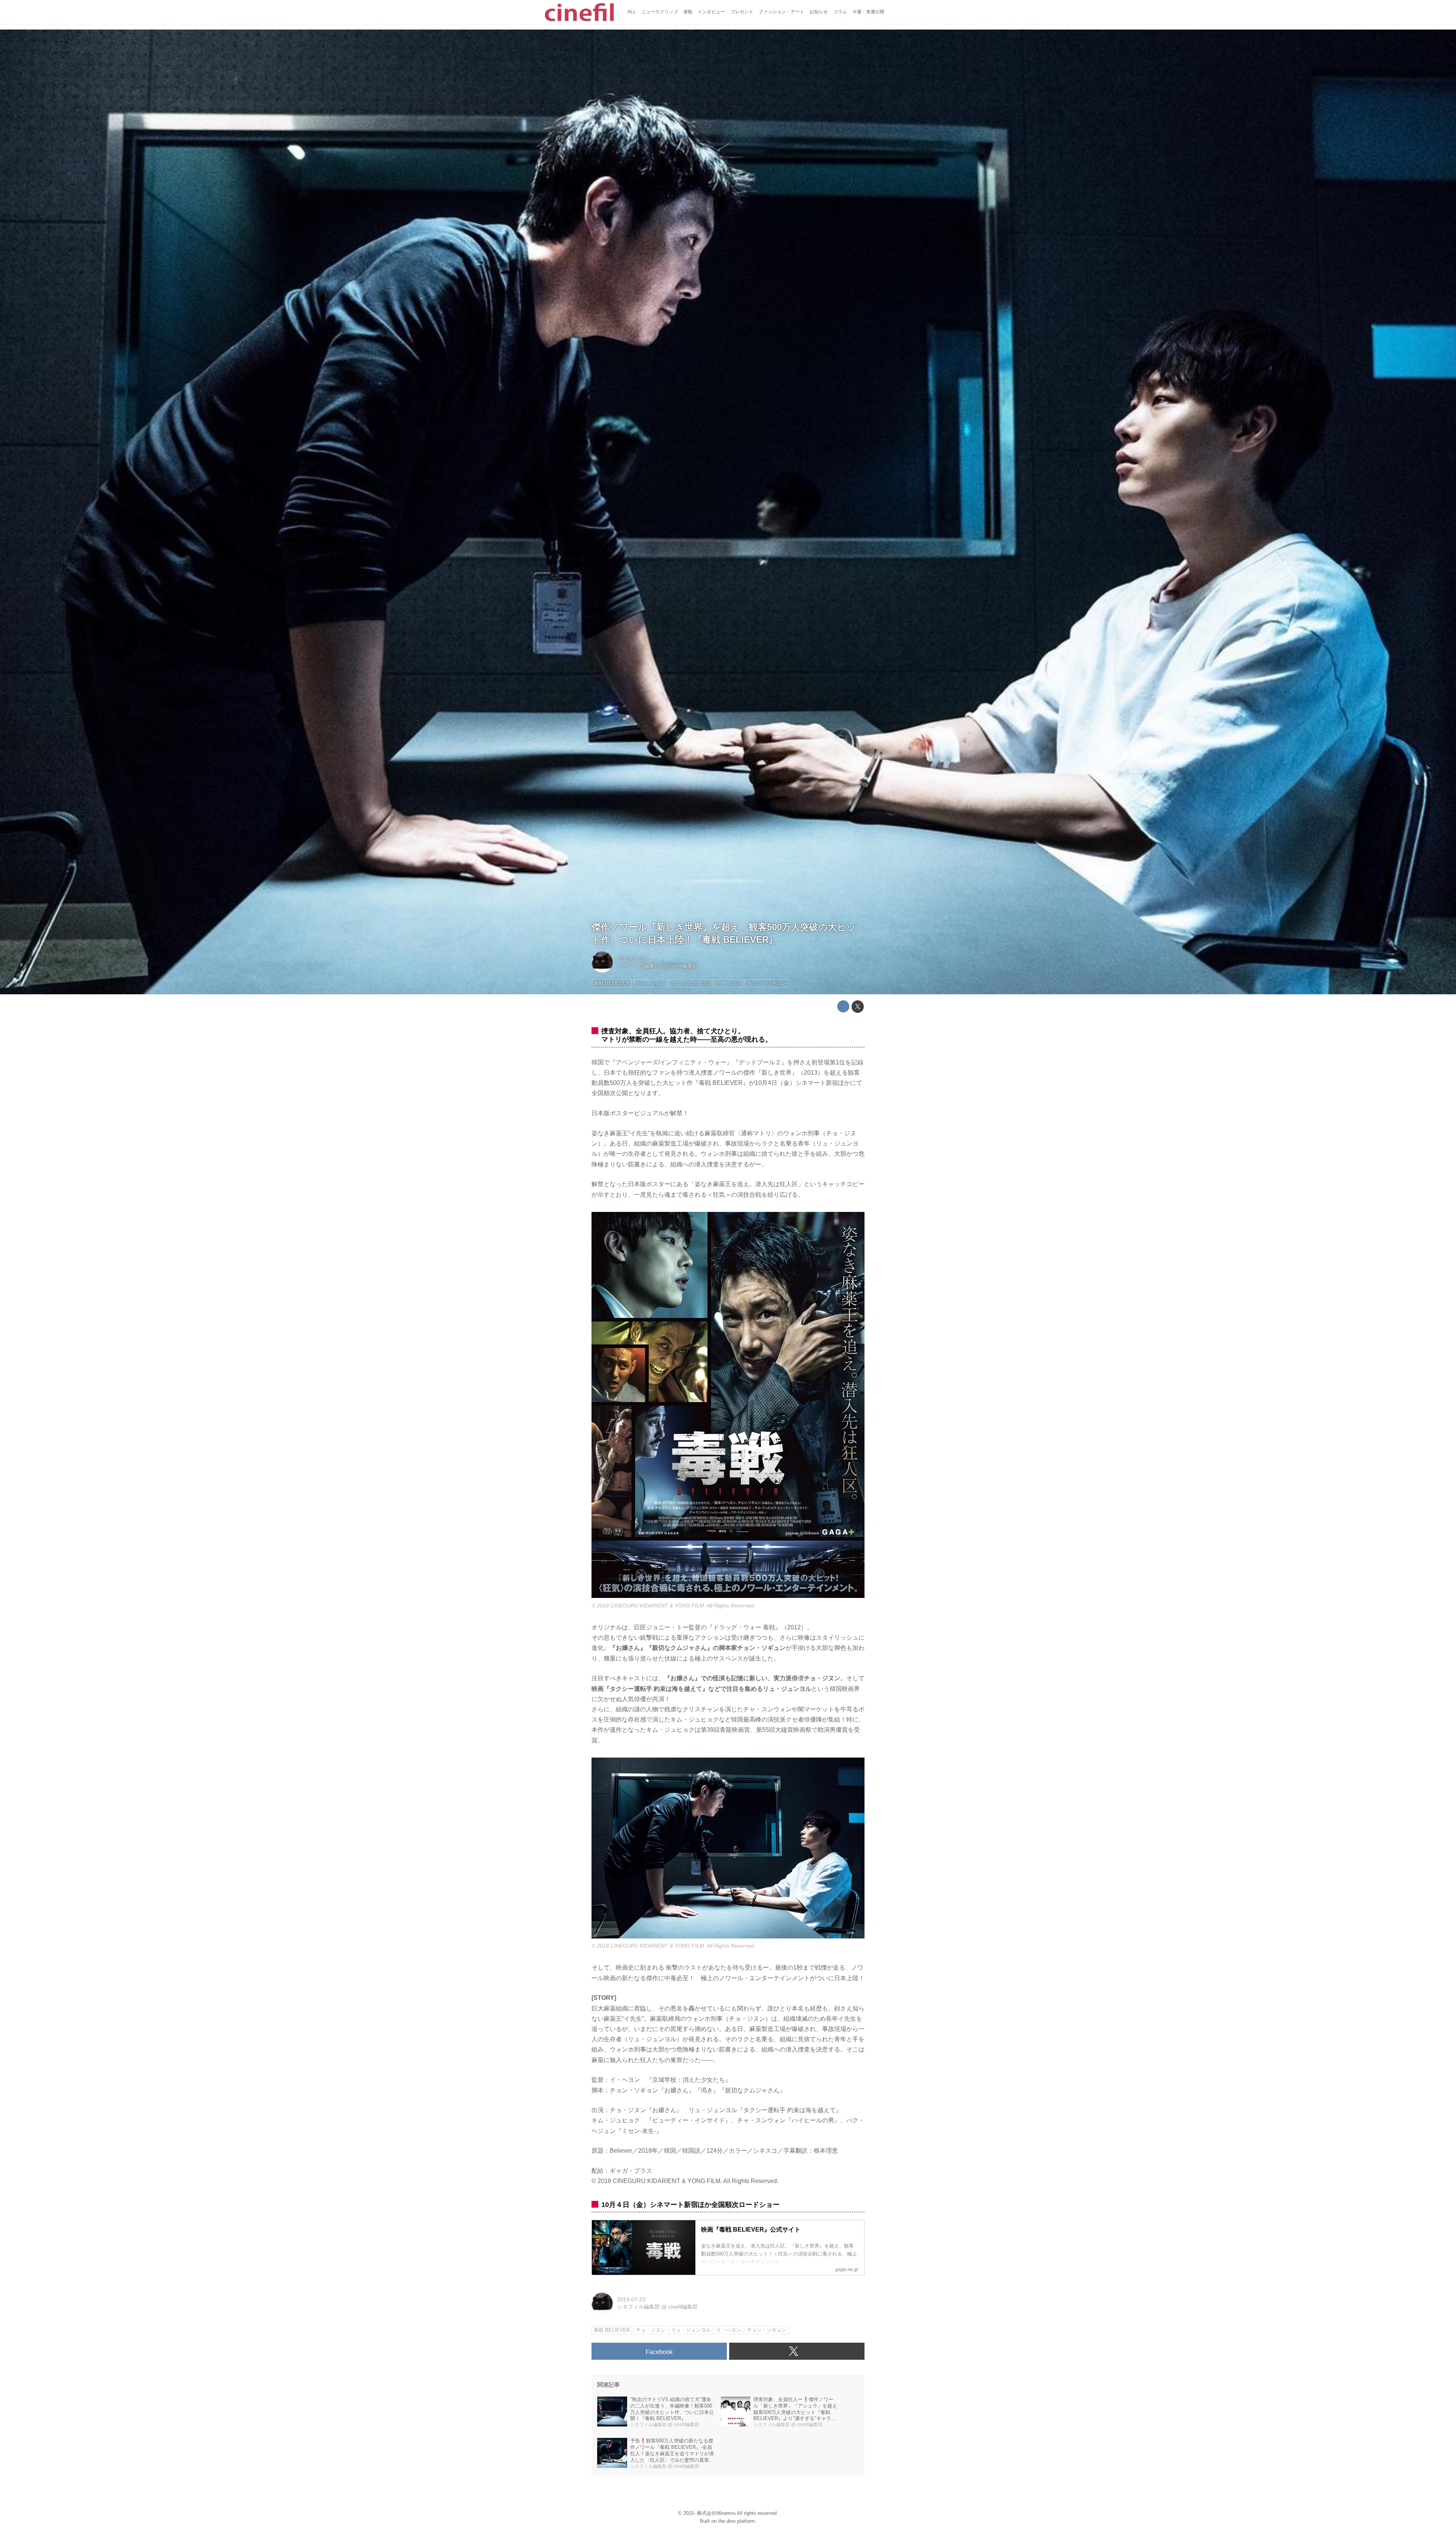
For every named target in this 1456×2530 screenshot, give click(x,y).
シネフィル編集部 (639, 965)
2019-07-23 (631, 959)
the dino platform (737, 2521)
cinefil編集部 (683, 965)
